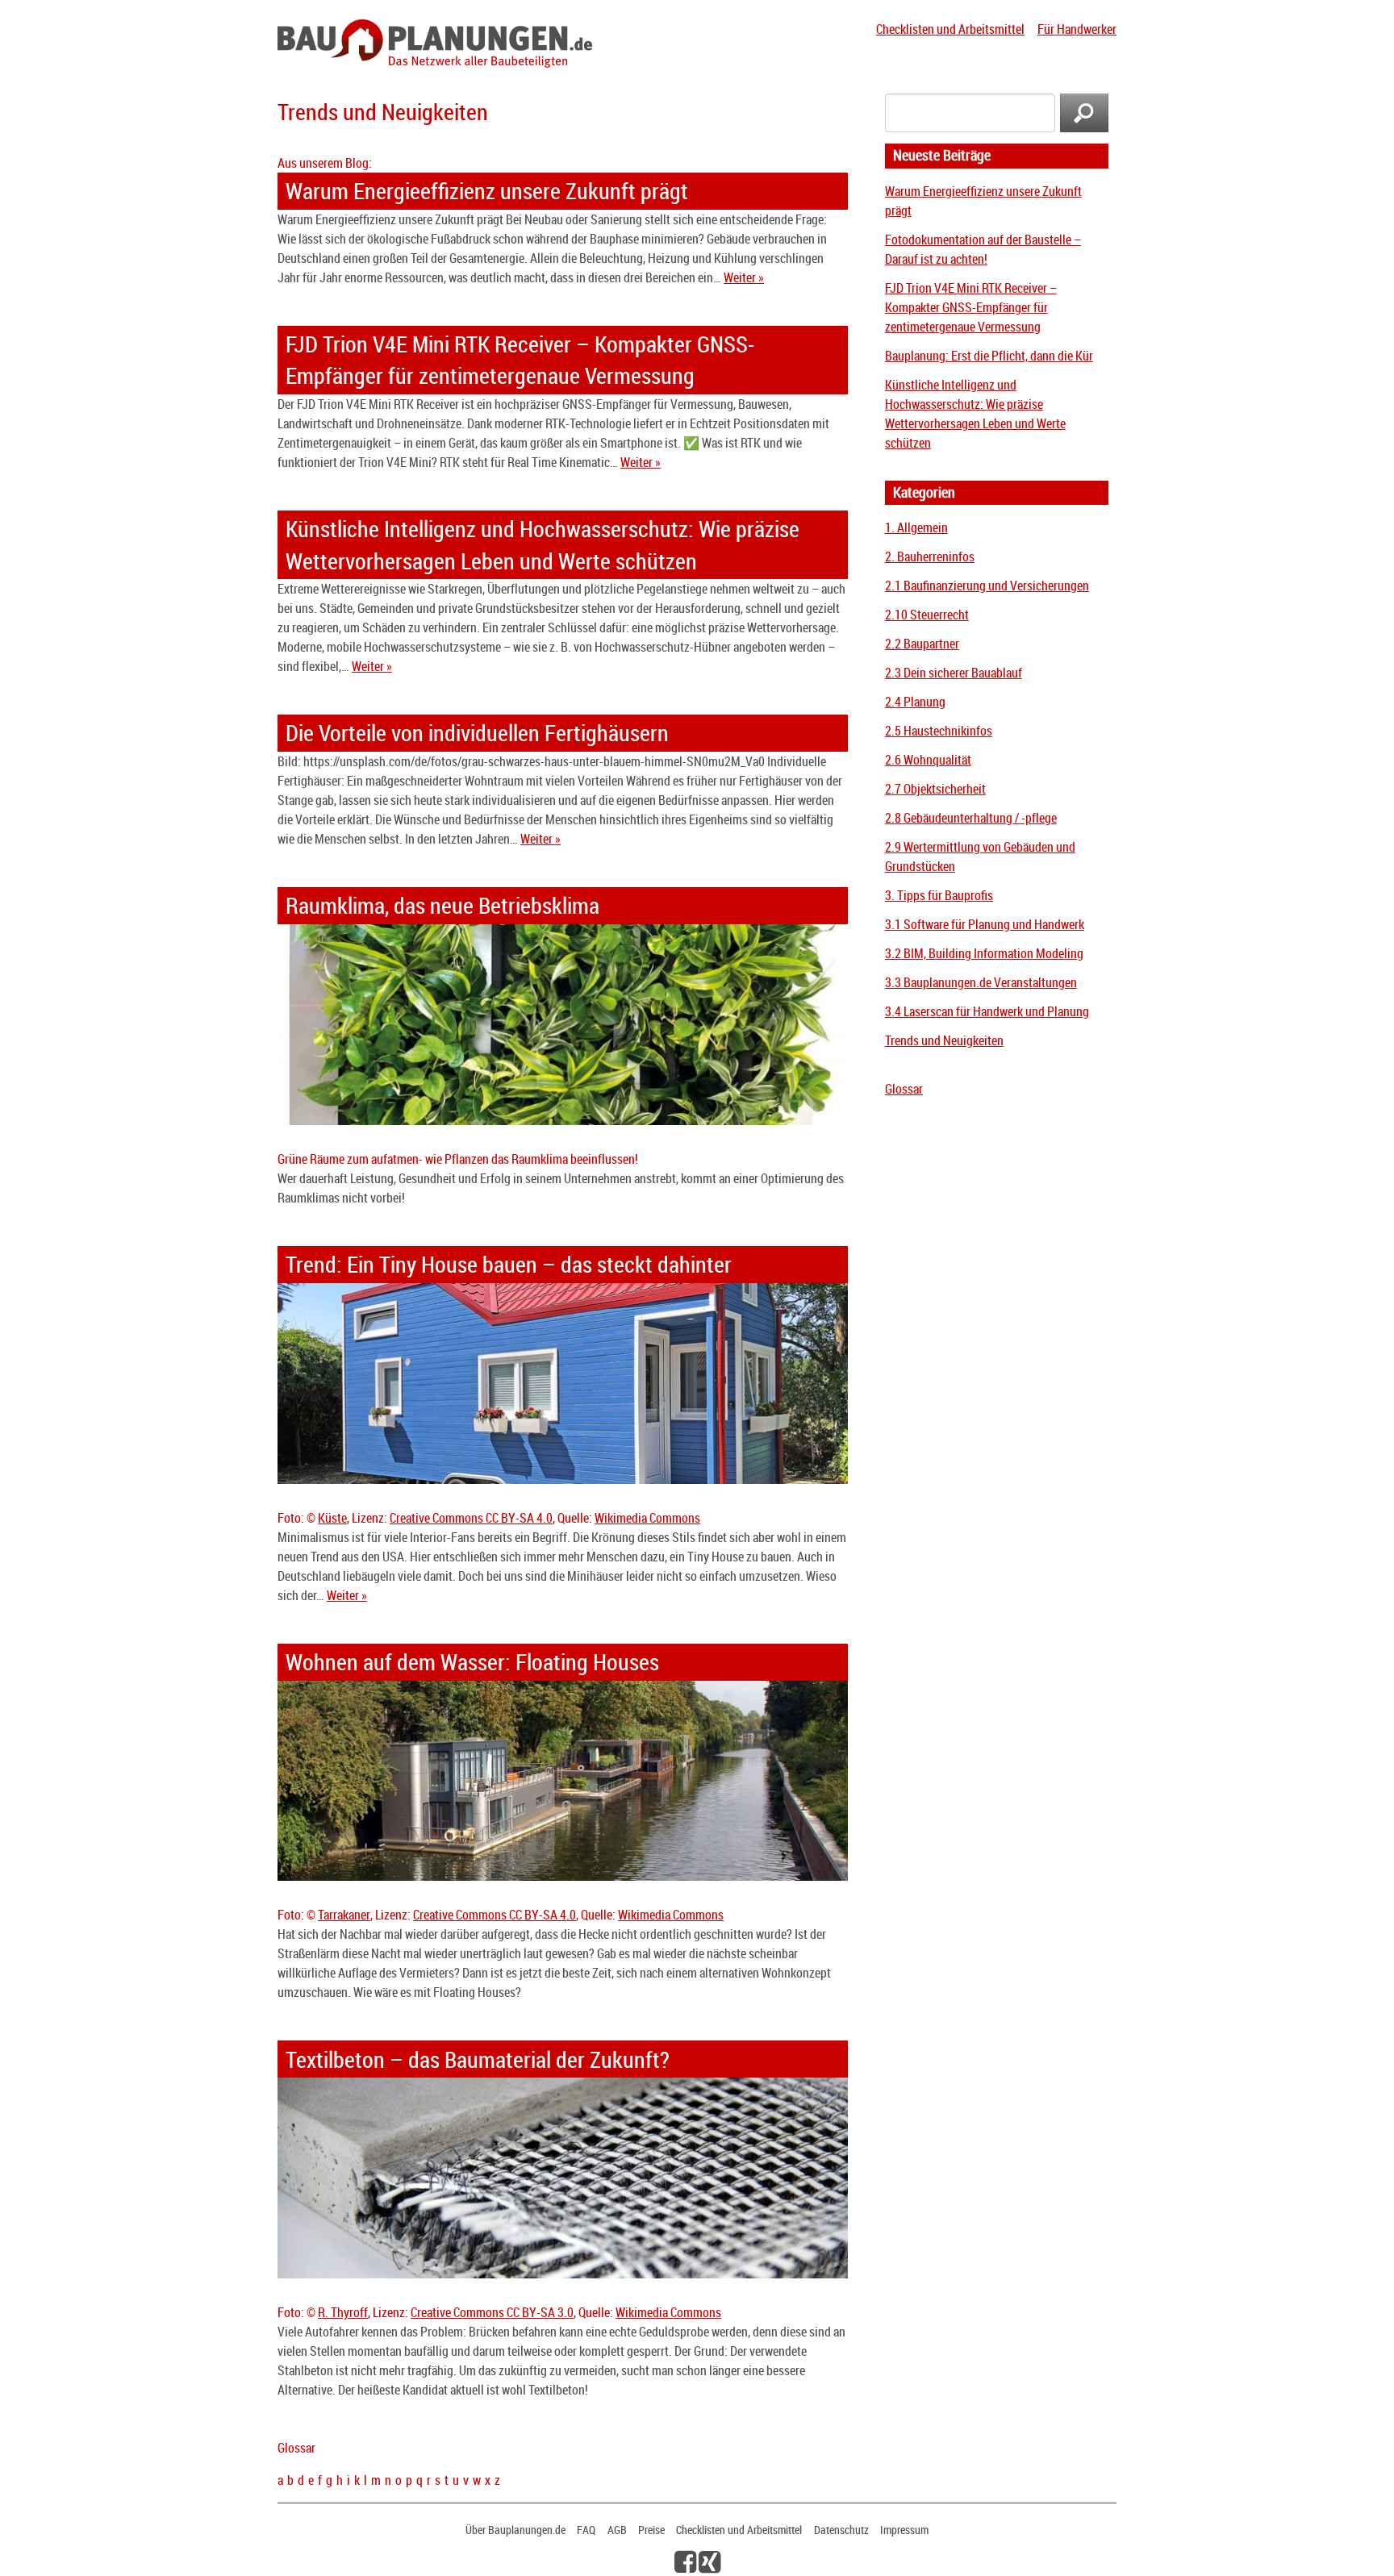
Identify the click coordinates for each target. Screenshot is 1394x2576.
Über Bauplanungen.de (515, 2530)
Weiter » (744, 277)
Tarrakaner (344, 1915)
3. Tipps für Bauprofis (939, 895)
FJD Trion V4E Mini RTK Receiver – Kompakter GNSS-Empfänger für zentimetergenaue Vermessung (971, 307)
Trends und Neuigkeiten (944, 1040)
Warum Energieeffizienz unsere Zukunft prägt (487, 191)
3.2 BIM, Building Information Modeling (984, 953)
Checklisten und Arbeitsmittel (950, 29)
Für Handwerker (1077, 29)
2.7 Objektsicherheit (935, 789)
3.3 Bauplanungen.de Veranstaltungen (981, 982)
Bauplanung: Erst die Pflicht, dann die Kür (989, 356)
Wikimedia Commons (647, 1518)
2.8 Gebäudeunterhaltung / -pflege (971, 818)
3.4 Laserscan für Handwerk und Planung (987, 1011)
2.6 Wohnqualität (928, 760)
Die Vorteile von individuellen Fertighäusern (477, 733)
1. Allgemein (916, 527)
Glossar (904, 1089)
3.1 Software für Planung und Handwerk (985, 924)
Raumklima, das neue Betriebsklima (442, 905)
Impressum (904, 2530)
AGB (617, 2530)
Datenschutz (841, 2530)
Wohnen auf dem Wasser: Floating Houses (472, 1662)
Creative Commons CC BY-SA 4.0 (471, 1518)
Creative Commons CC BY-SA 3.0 (492, 2312)
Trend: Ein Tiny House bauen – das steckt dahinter (509, 1264)
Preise (651, 2530)
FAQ (586, 2530)
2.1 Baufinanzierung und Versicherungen (987, 586)
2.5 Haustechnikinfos (939, 731)
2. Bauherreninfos (930, 556)
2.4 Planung (915, 702)
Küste (332, 1518)
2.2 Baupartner (922, 644)
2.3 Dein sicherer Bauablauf (954, 673)
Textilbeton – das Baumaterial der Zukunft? (478, 2059)
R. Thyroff (343, 2312)
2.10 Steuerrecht (927, 615)
